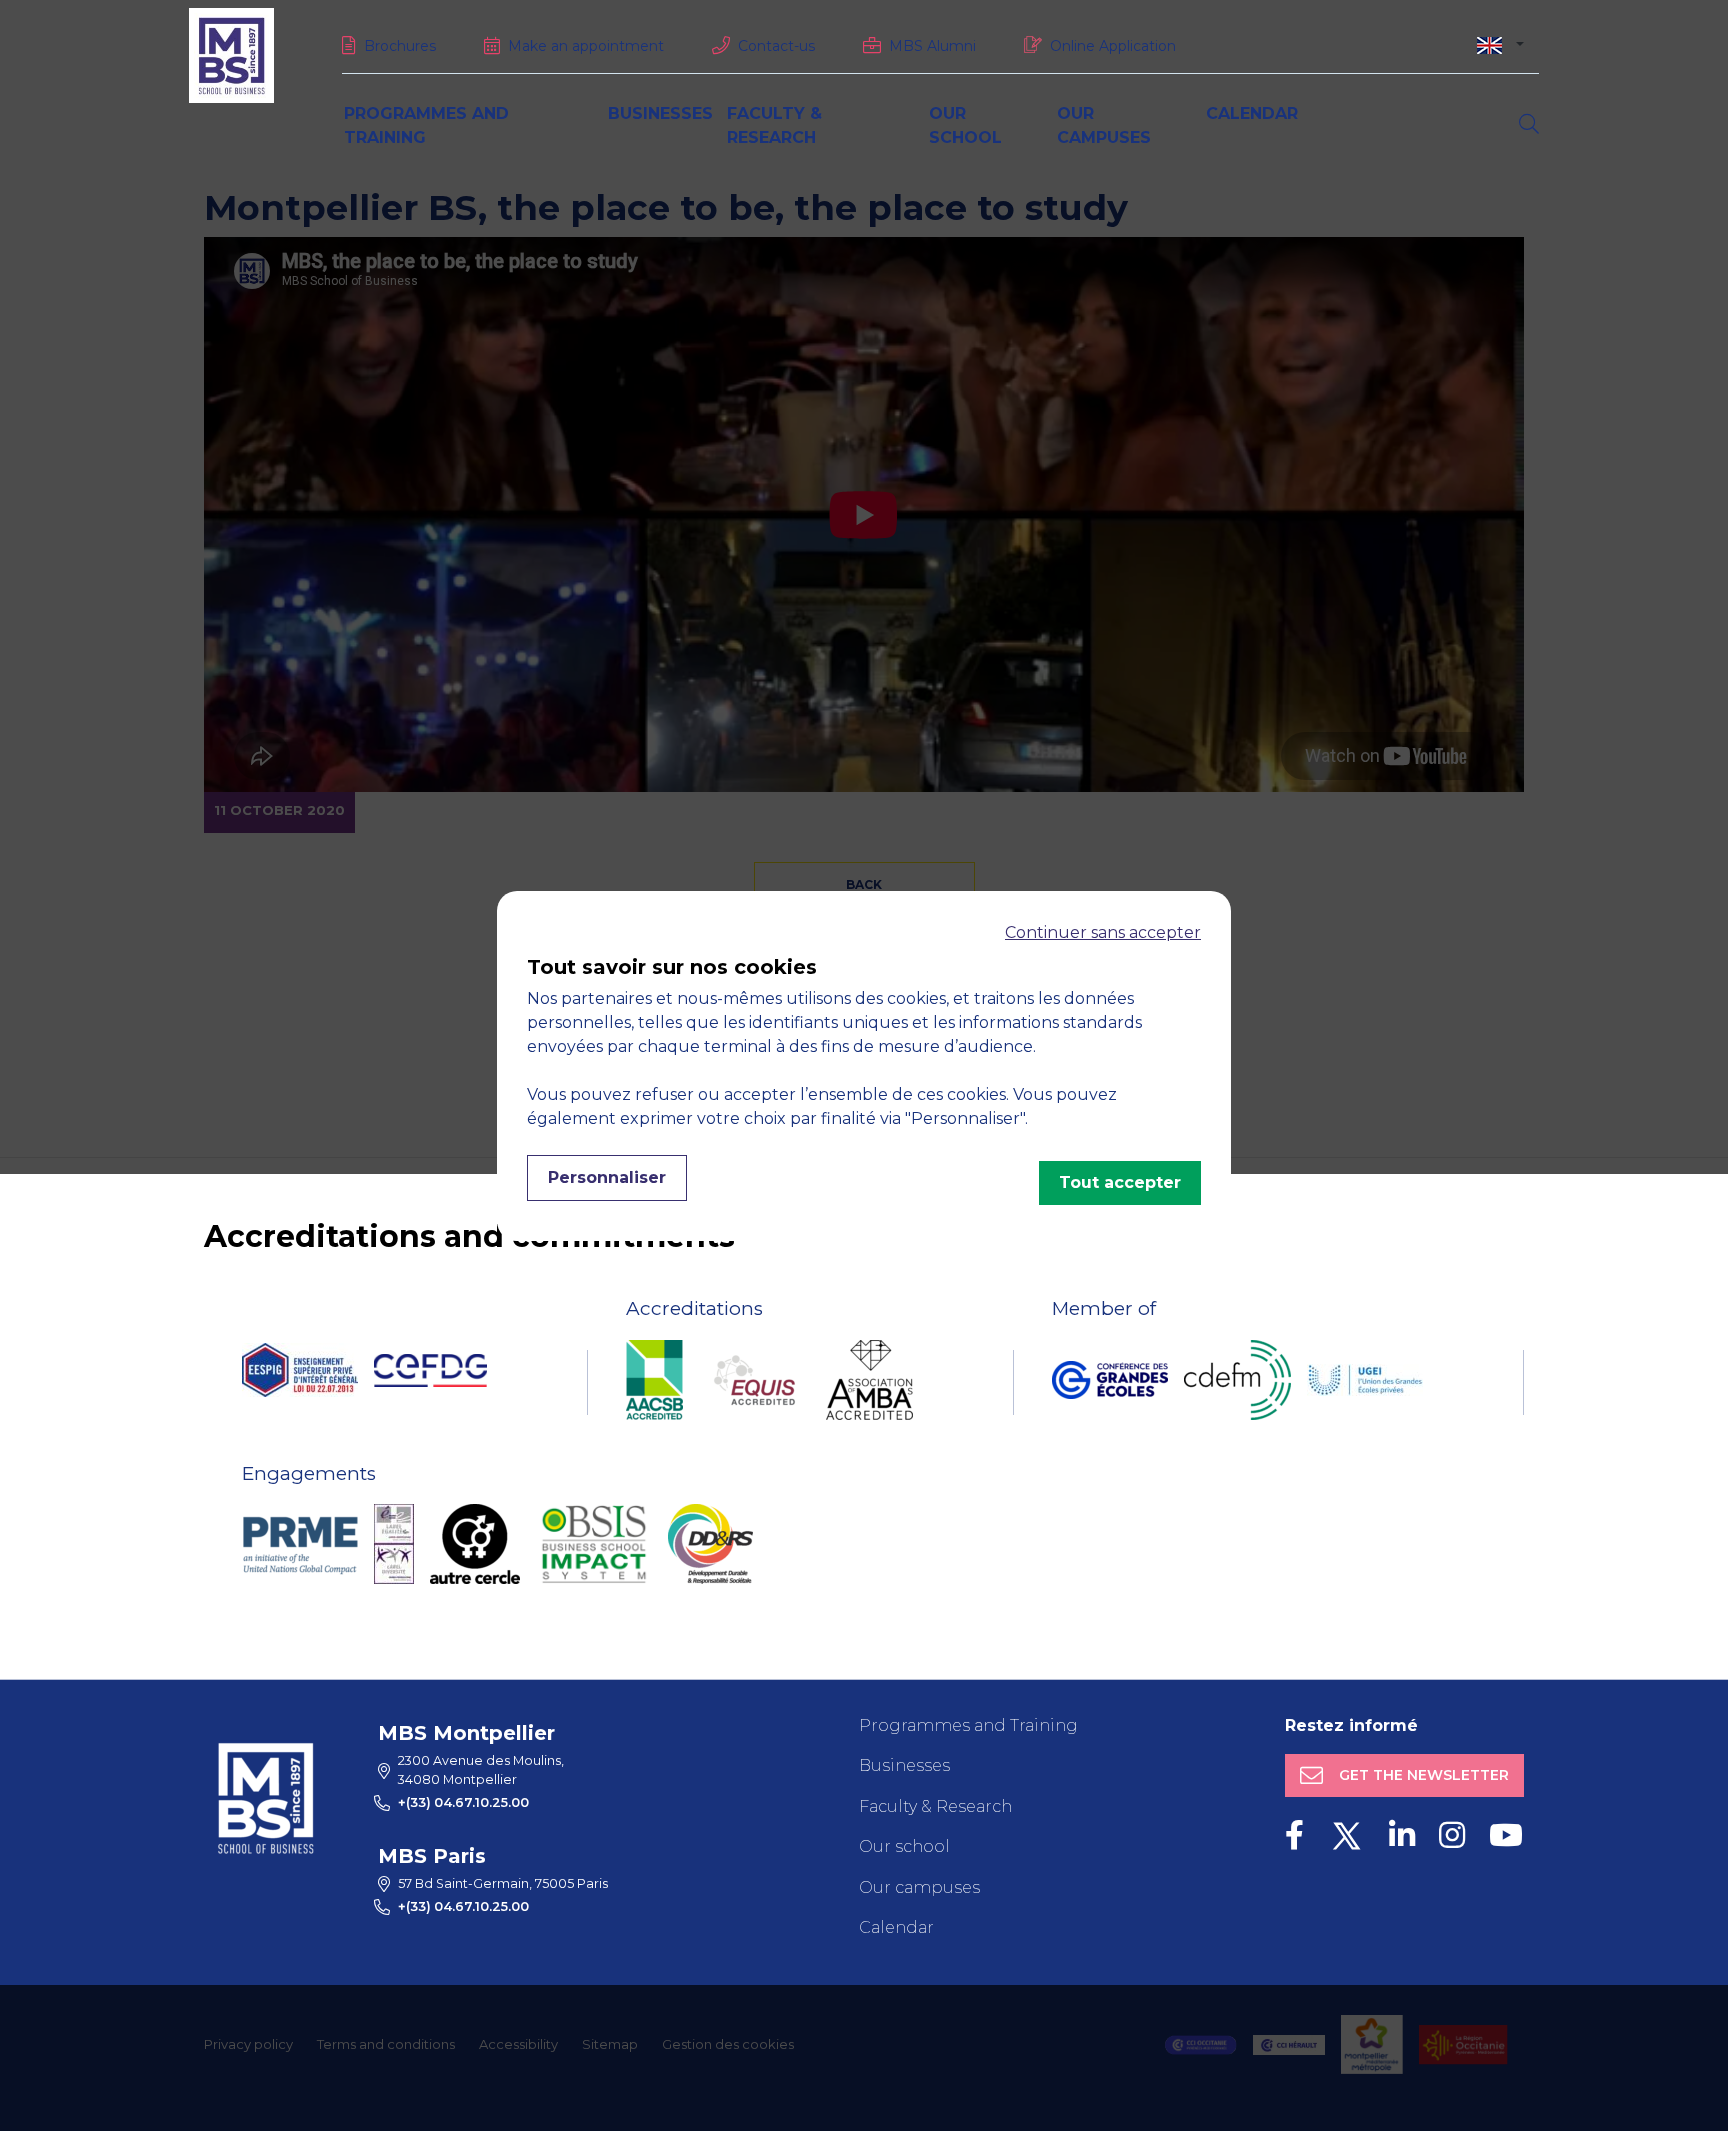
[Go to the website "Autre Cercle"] (475, 1544)
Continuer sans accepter (1103, 932)
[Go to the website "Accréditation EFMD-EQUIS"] (754, 1380)
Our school (904, 1846)
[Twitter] (1346, 1835)
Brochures (400, 46)
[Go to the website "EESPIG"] (300, 1370)
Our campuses (919, 1887)
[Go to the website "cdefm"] (1237, 1380)
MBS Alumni (932, 46)
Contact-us (776, 46)
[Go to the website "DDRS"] (710, 1544)
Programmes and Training (968, 1725)
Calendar (1252, 113)
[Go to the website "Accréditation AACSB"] (654, 1380)
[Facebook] (1294, 1835)
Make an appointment (586, 46)
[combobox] (1500, 44)
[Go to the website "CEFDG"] (430, 1370)
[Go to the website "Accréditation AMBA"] (869, 1380)
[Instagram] (1452, 1835)
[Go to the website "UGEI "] (1365, 1380)
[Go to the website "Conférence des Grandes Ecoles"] (1110, 1380)
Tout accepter (1120, 1182)
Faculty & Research (935, 1806)
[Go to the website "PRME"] (300, 1544)
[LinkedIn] (1402, 1835)
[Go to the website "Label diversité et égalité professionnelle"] (394, 1544)
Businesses (660, 113)
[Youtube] (1506, 1835)
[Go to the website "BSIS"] (594, 1544)
